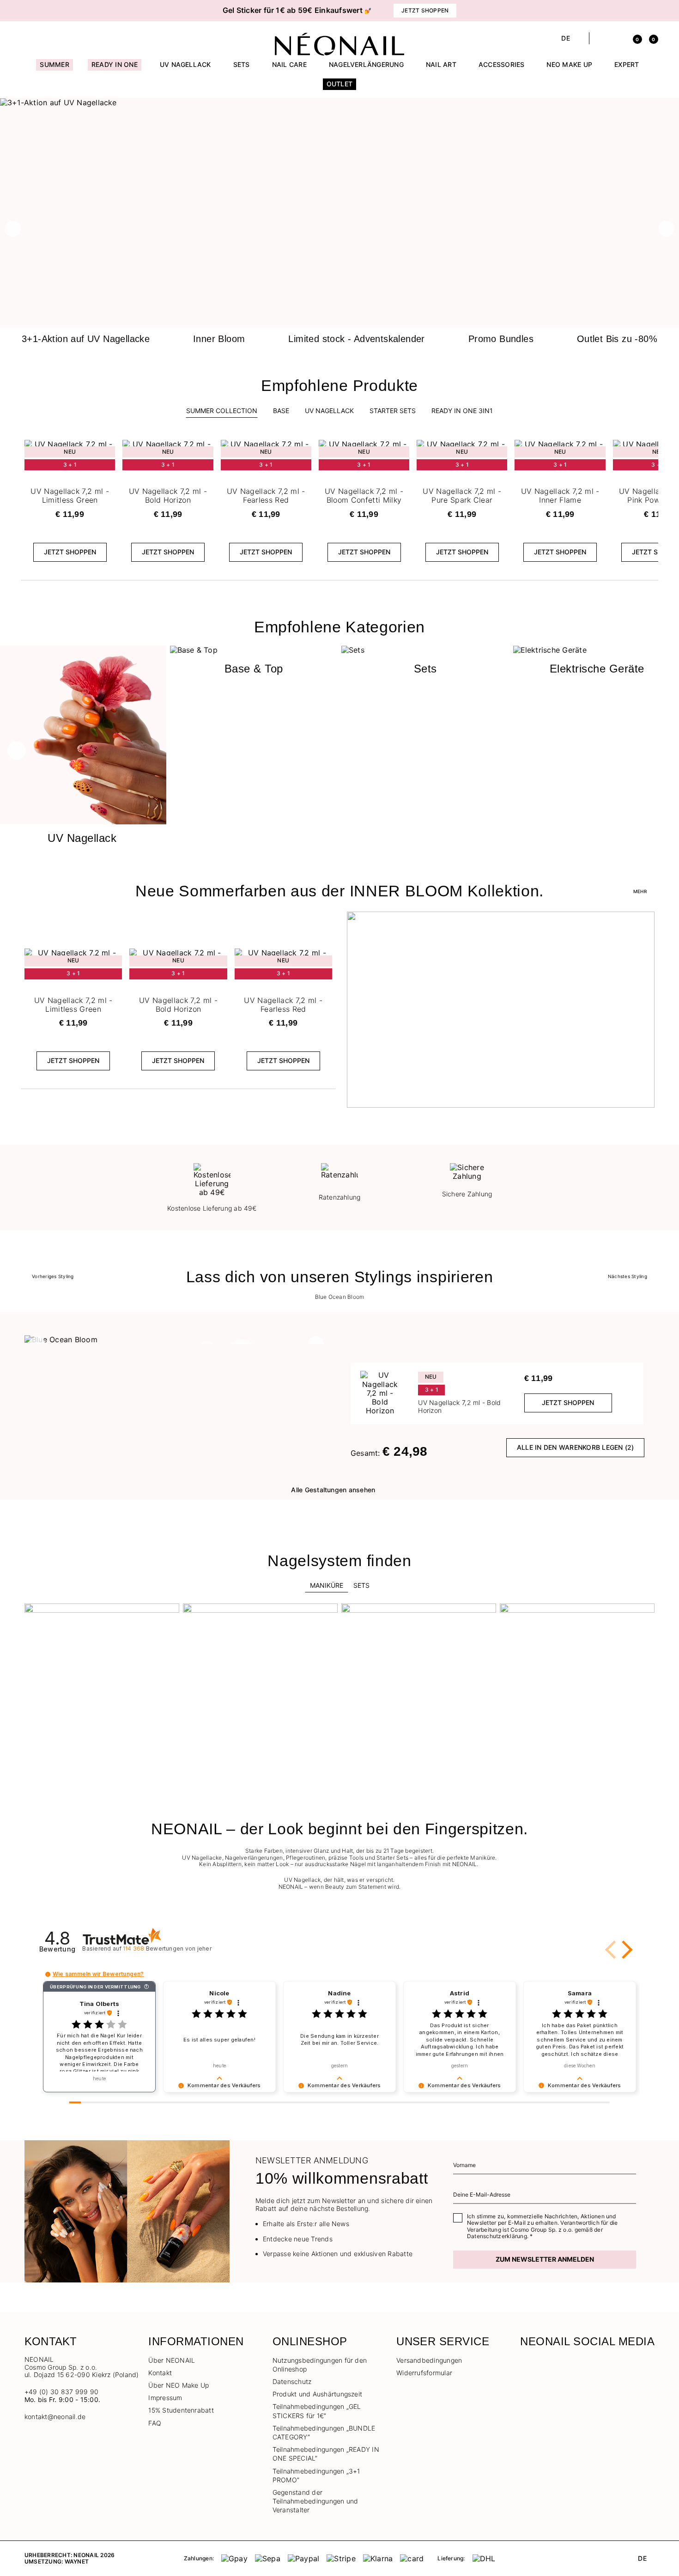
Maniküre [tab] (327, 1585)
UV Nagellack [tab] (329, 411)
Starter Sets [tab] (393, 411)
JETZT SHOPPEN (70, 552)
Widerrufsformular (424, 2373)
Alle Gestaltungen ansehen (333, 1490)
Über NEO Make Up (179, 2385)
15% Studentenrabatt (181, 2410)
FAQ (155, 2423)
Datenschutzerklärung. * (500, 2236)
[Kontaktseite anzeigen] (45, 38)
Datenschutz (292, 2381)
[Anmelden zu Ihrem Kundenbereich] (617, 38)
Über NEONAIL (172, 2360)
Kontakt (160, 2373)
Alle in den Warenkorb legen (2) (575, 1447)
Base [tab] (281, 411)
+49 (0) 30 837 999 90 (61, 2392)
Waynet (77, 2561)
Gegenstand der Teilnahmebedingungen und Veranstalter (315, 2501)
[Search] (601, 38)
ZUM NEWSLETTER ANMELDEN (545, 2259)
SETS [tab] (361, 1585)
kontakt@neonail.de (55, 2417)
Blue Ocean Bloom (340, 1297)
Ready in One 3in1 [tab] (462, 411)
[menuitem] (54, 69)
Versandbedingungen (429, 2360)
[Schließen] (651, 11)
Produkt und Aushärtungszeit (317, 2394)
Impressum (165, 2398)
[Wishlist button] (107, 449)
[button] (72, 11)
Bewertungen (167, 1949)
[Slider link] (339, 102)
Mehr (640, 891)
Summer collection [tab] (222, 411)
